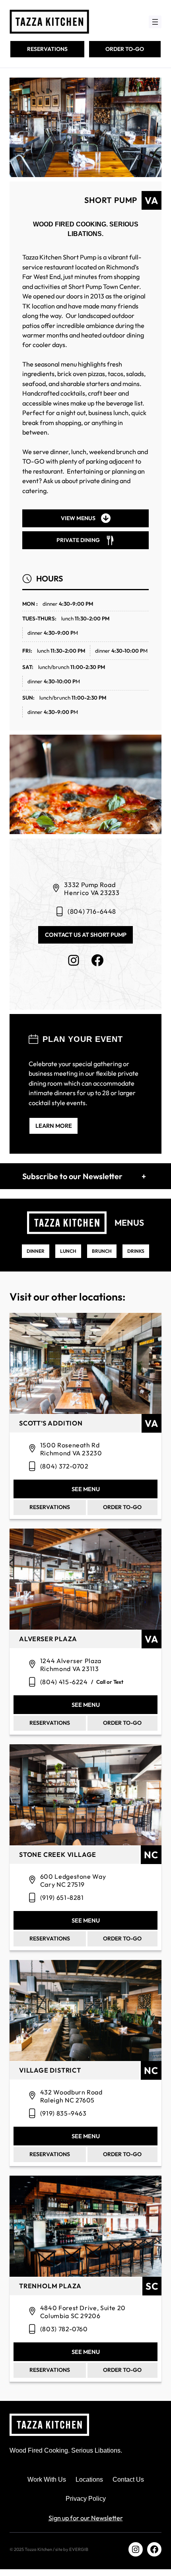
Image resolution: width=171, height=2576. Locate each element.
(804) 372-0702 (64, 1466)
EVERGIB (79, 2549)
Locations (89, 2479)
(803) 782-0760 (64, 2329)
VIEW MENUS (78, 518)
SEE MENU (86, 1489)
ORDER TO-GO (125, 49)
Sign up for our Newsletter (86, 2518)
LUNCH (68, 1251)
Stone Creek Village (58, 1855)
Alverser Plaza (48, 1639)
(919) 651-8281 (62, 1897)
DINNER (36, 1251)
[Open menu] (155, 22)
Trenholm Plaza (50, 2286)
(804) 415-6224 (64, 1682)
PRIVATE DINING (78, 540)
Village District (50, 2070)
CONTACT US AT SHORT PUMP (86, 935)
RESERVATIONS (47, 49)
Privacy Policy (86, 2498)
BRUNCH (102, 1251)
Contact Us (128, 2479)
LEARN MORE (54, 1126)
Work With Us (47, 2479)
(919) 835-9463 (63, 2113)
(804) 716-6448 (92, 911)
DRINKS (136, 1251)
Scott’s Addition (51, 1423)
